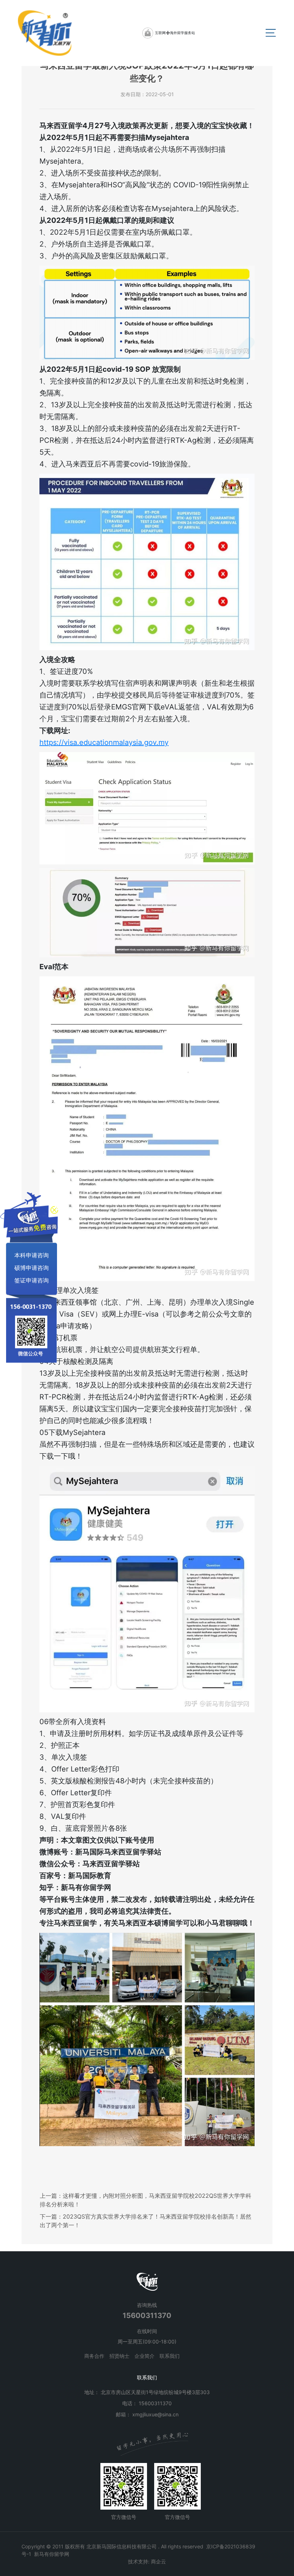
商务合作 (94, 2356)
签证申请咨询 (32, 1280)
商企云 (158, 2561)
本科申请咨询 (32, 1255)
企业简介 (144, 2356)
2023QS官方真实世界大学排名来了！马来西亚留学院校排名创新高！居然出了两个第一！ (146, 2221)
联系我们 (170, 2356)
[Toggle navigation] (271, 33)
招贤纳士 (119, 2356)
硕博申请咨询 (32, 1267)
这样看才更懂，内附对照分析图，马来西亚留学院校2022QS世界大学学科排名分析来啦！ (146, 2200)
